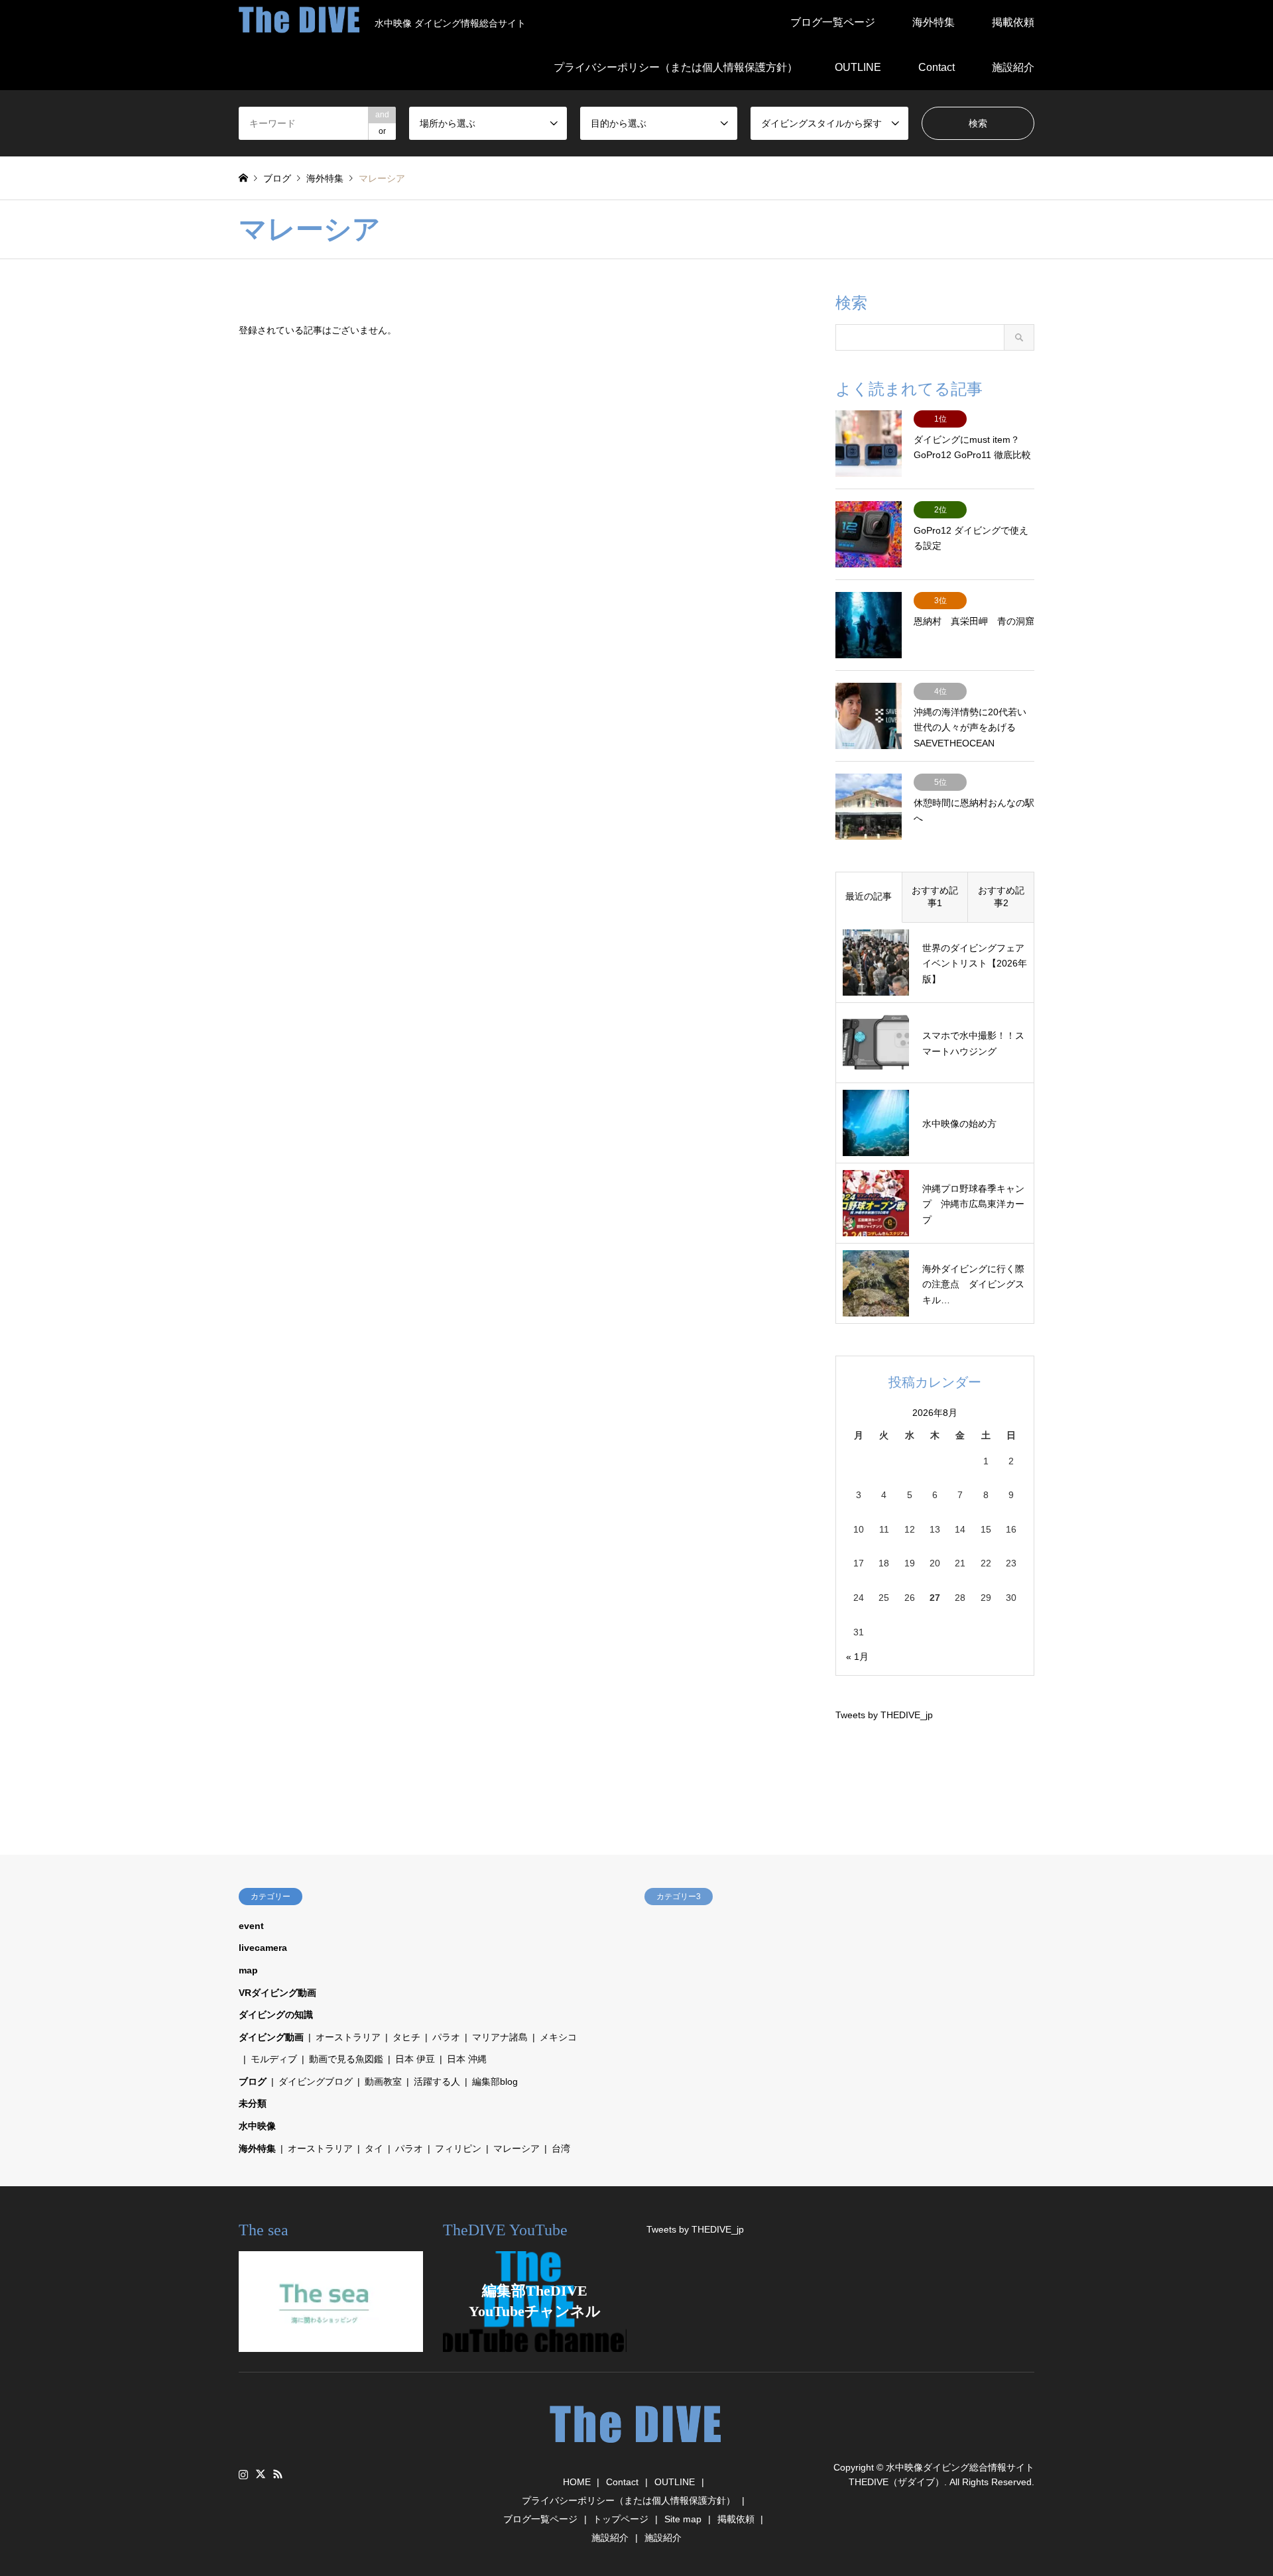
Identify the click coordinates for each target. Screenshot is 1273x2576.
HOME (577, 2482)
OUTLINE (858, 67)
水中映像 (257, 2126)
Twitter (261, 2474)
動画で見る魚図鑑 (346, 2059)
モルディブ (274, 2059)
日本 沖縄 (467, 2059)
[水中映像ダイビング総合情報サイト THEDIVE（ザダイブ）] (636, 2449)
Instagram (243, 2474)
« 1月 (857, 1657)
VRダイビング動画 (277, 1993)
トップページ (621, 2519)
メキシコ (558, 2037)
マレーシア (516, 2148)
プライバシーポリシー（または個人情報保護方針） (676, 67)
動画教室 (383, 2081)
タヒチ (406, 2037)
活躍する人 (437, 2081)
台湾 (561, 2148)
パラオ (446, 2037)
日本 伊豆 (415, 2059)
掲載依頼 (1013, 22)
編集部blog (495, 2081)
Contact (937, 67)
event (251, 1926)
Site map (683, 2519)
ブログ (253, 2081)
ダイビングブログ (316, 2081)
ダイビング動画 (271, 2037)
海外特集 (934, 22)
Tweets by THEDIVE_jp (884, 1715)
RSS (278, 2474)
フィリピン (458, 2148)
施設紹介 (1013, 67)
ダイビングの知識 (276, 2015)
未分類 (253, 2103)
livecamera (263, 1948)
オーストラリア (348, 2037)
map (248, 1970)
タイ (374, 2148)
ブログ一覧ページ (833, 22)
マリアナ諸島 (500, 2037)
